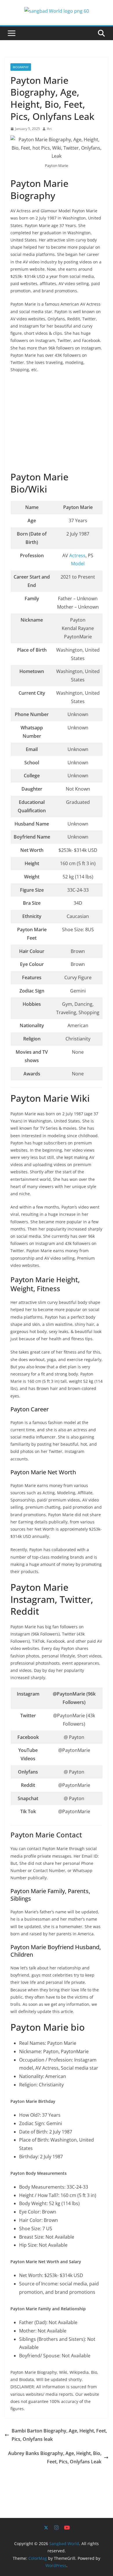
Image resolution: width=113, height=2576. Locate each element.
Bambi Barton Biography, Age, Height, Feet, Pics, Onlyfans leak (59, 2435)
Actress (77, 555)
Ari (49, 129)
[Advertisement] (57, 423)
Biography (21, 67)
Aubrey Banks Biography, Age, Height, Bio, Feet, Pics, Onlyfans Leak (55, 2457)
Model (78, 564)
